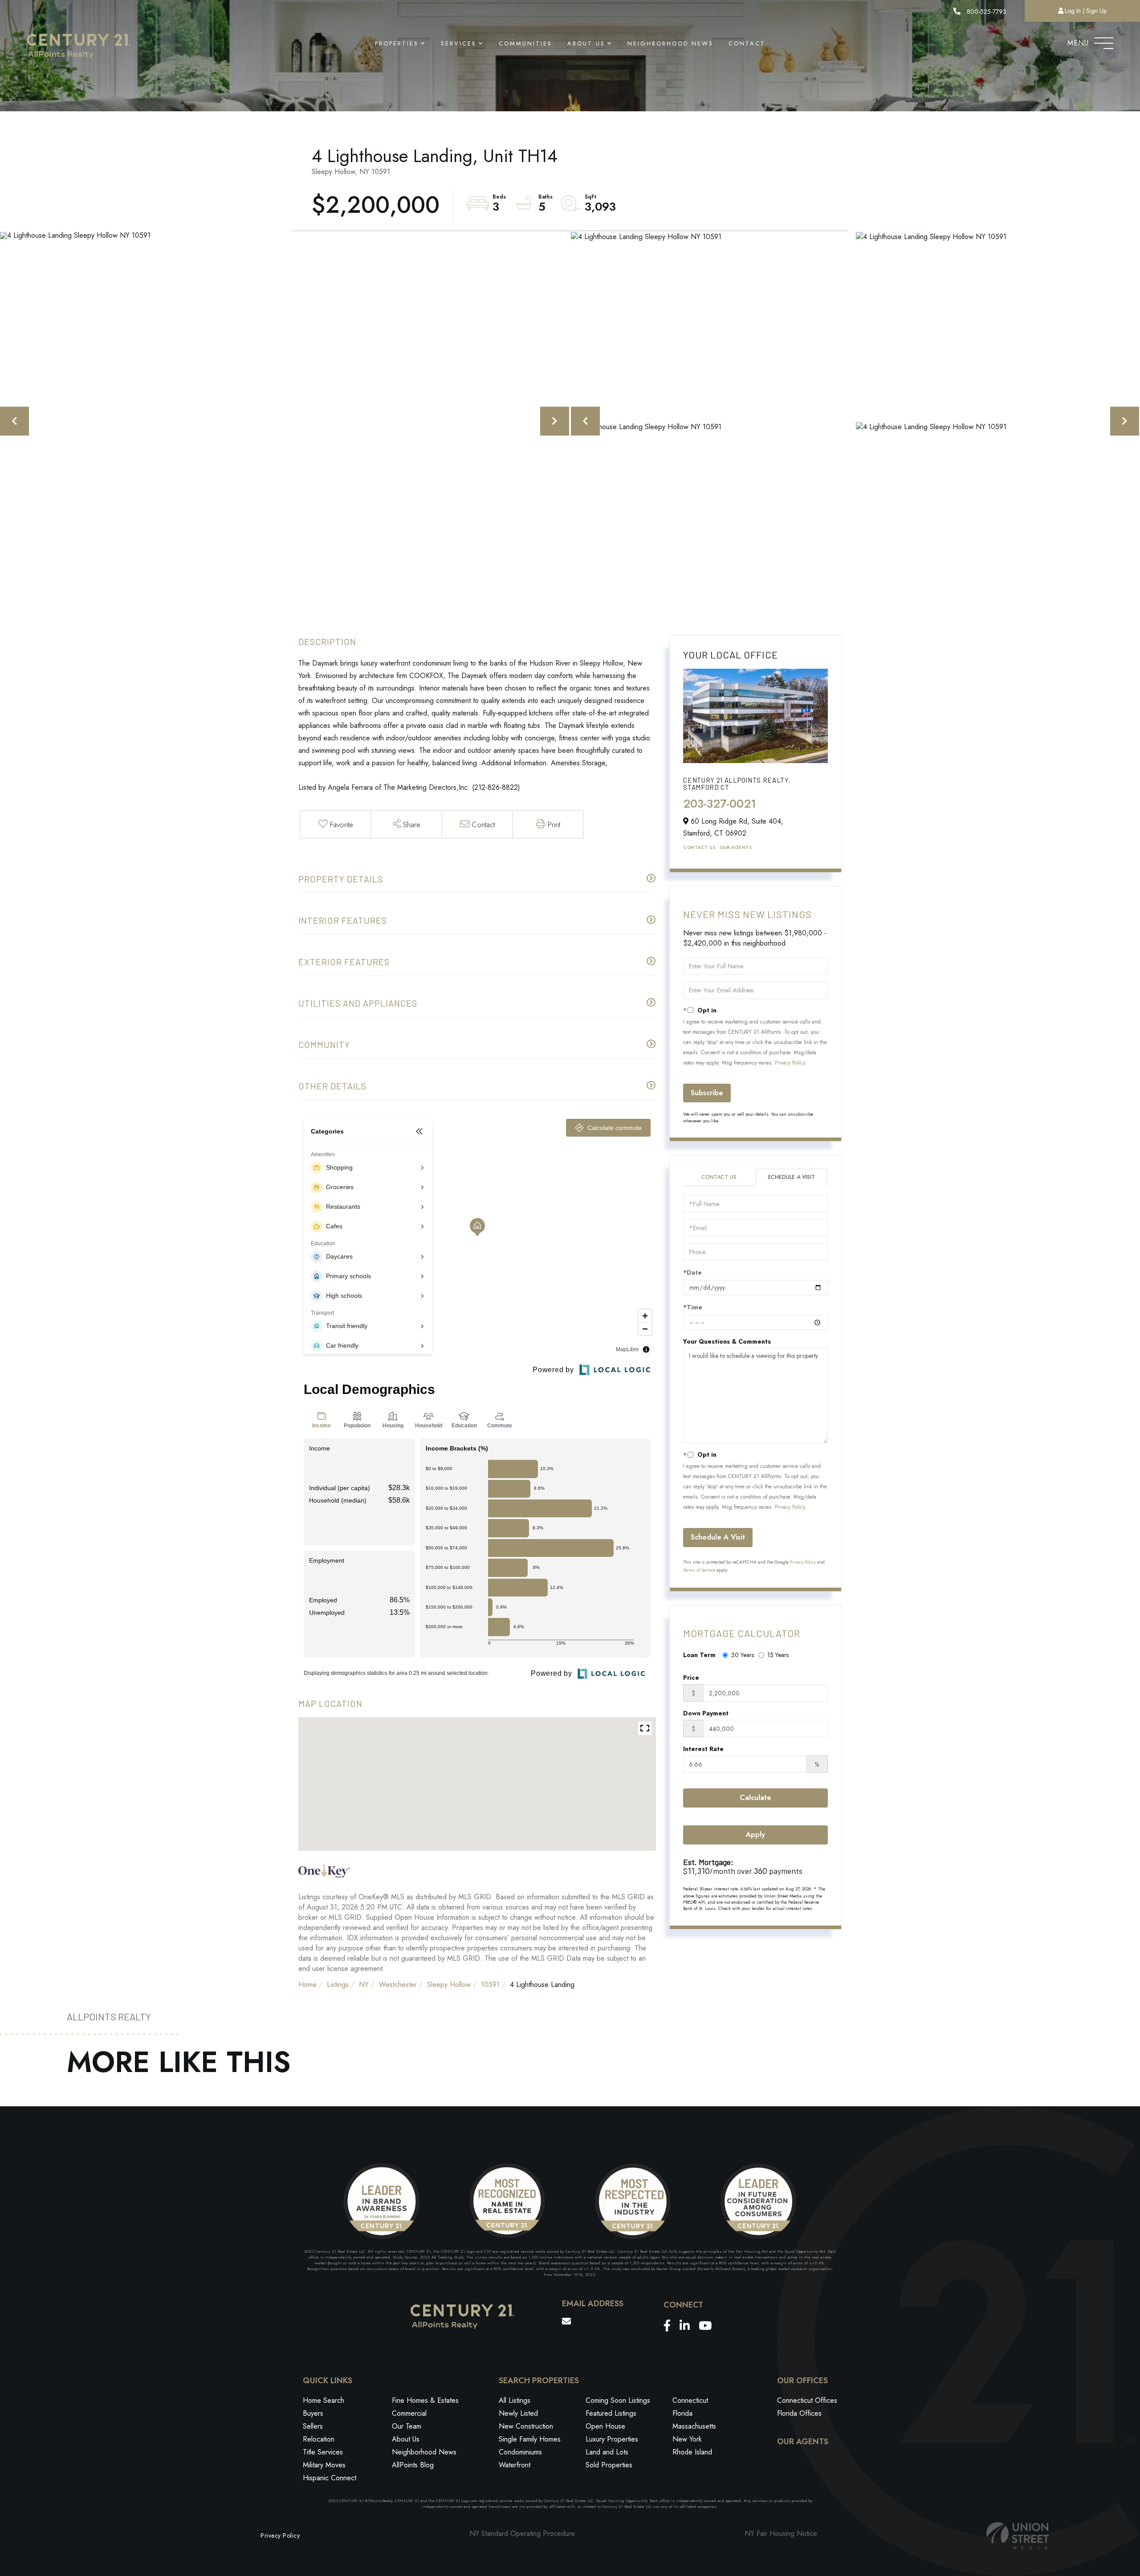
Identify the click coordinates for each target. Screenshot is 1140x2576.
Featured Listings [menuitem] (611, 2413)
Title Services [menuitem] (323, 2452)
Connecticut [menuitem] (690, 2400)
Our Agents (735, 847)
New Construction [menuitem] (526, 2426)
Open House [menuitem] (605, 2426)
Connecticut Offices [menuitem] (807, 2400)
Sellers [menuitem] (313, 2426)
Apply (755, 1834)
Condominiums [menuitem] (520, 2452)
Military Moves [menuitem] (324, 2465)
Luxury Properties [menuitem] (612, 2439)
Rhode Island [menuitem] (692, 2452)
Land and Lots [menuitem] (607, 2452)
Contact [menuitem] (747, 43)
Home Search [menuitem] (324, 2400)
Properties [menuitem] (397, 43)
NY (364, 1985)
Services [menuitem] (459, 43)
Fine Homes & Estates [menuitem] (425, 2400)
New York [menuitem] (687, 2439)
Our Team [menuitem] (407, 2426)
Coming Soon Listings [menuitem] (618, 2400)
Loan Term (699, 1655)
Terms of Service (699, 1570)
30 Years (743, 1655)
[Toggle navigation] (1104, 41)
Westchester (398, 1985)
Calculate (755, 1798)
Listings (338, 1985)
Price (691, 1678)
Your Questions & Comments (727, 1341)
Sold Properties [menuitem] (609, 2465)
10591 (490, 1985)
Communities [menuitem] (525, 43)
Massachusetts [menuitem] (694, 2426)
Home (307, 1985)
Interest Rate (703, 1749)
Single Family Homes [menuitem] (530, 2439)
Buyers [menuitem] (313, 2413)
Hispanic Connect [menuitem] (330, 2478)
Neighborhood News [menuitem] (670, 43)
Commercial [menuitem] (409, 2413)
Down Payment (706, 1713)
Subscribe (707, 1093)
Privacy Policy (790, 1063)
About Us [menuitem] (586, 43)
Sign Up (1096, 11)
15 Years (778, 1655)
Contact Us (699, 847)
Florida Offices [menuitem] (799, 2413)
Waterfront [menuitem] (515, 2465)
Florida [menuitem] (682, 2413)
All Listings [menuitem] (515, 2400)
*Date (692, 1272)
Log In (1073, 11)
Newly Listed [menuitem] (518, 2413)
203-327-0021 (720, 804)
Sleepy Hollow (449, 1985)
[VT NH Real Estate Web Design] (1018, 2536)
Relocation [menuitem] (319, 2439)
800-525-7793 (986, 12)
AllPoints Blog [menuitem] (413, 2465)
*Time (693, 1307)
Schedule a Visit (791, 1177)
